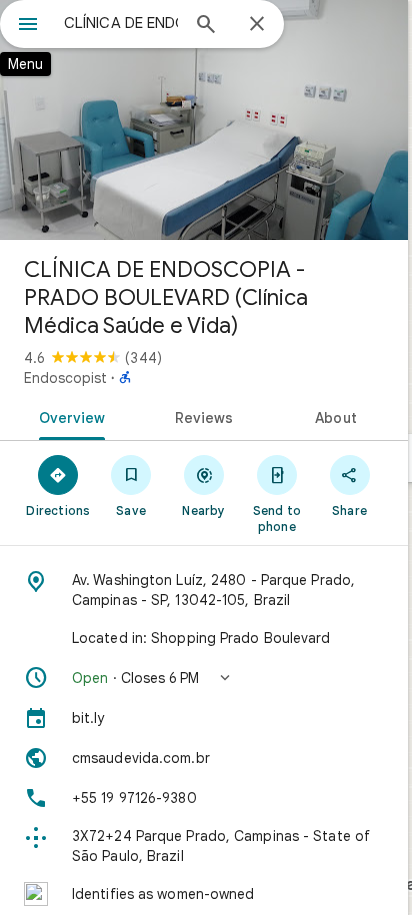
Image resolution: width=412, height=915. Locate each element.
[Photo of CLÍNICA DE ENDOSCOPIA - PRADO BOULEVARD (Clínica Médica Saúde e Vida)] (204, 120)
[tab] (68, 416)
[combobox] (121, 23)
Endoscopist (65, 378)
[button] (204, 678)
